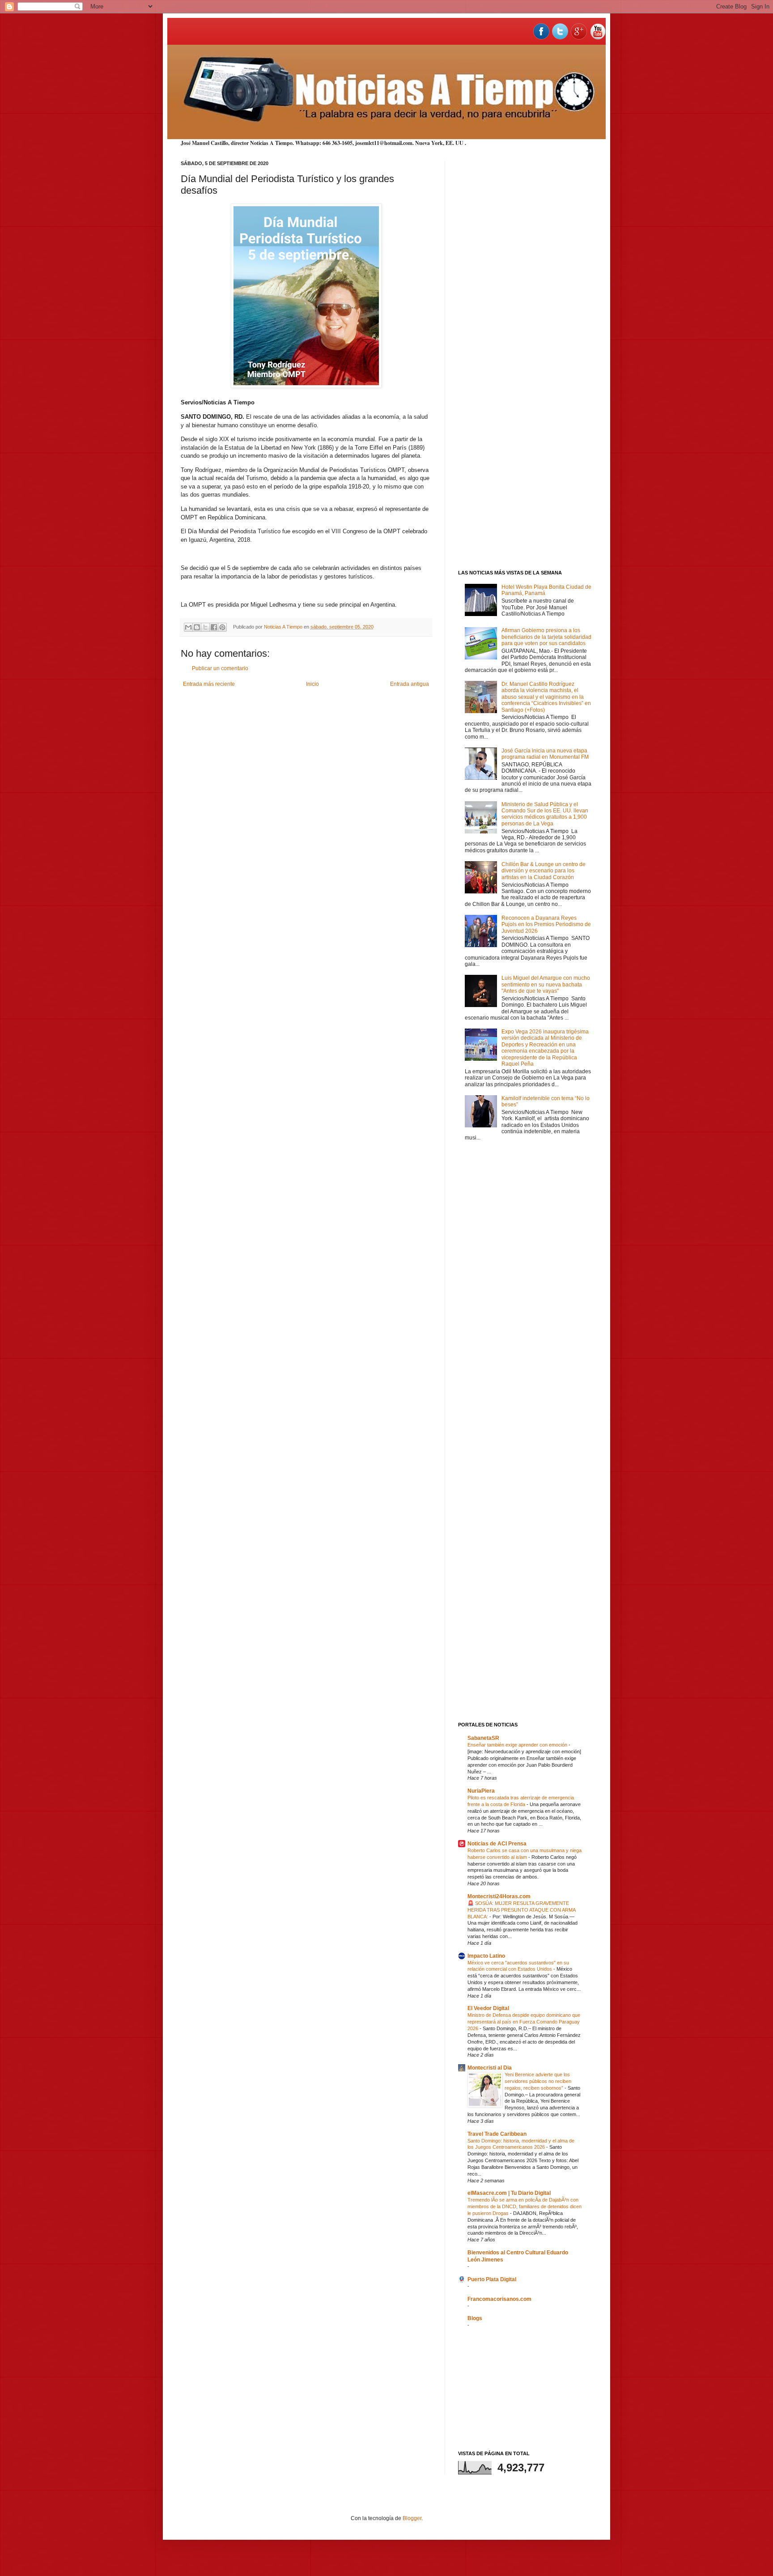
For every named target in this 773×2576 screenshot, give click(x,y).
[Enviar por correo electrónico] (188, 627)
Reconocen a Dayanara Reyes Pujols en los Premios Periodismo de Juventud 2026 (546, 925)
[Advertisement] (525, 295)
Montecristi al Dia (490, 2068)
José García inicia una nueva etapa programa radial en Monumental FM (545, 754)
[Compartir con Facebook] (214, 627)
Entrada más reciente (209, 684)
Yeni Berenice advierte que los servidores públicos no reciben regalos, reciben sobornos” (538, 2081)
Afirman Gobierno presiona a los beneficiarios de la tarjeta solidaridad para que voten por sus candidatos (546, 637)
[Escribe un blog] (197, 627)
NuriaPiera (481, 1791)
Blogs (475, 2318)
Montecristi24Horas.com (499, 1896)
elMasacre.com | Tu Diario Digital (509, 2193)
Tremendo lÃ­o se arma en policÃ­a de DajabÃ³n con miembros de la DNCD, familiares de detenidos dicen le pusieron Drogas (525, 2206)
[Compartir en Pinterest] (222, 627)
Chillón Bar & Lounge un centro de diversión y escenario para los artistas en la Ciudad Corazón (544, 871)
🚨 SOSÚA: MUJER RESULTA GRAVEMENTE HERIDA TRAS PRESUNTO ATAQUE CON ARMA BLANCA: (521, 1910)
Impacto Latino (486, 1956)
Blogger (412, 2518)
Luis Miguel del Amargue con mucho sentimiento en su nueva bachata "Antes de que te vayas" (546, 984)
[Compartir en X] (205, 627)
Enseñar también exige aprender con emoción (518, 1745)
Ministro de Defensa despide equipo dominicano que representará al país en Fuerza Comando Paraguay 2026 (524, 2022)
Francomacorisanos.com (499, 2299)
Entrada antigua (410, 684)
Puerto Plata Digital (492, 2279)
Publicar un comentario (220, 668)
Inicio (312, 684)
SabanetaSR (483, 1738)
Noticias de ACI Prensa (497, 1844)
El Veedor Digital (488, 2008)
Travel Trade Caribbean (497, 2134)
